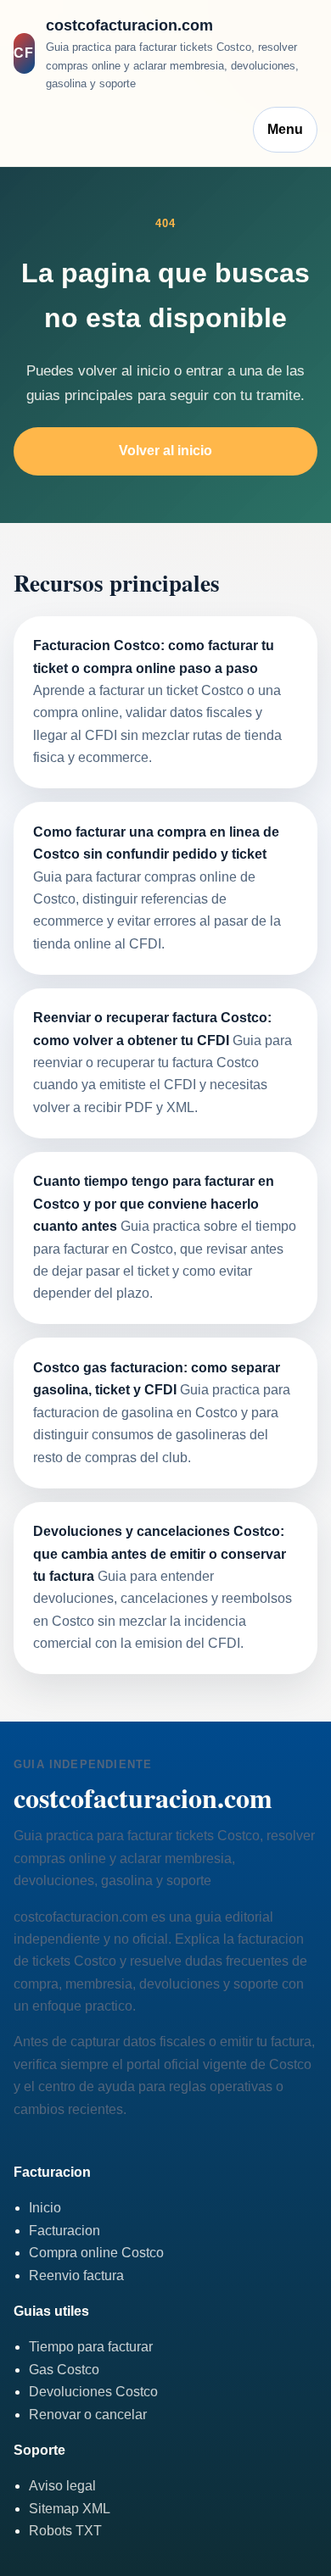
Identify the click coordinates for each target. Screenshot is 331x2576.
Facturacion (65, 2231)
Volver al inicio (165, 451)
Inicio (45, 2208)
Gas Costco (64, 2370)
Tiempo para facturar (91, 2347)
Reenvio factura (76, 2276)
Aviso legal (62, 2486)
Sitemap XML (70, 2509)
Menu (285, 129)
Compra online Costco (96, 2253)
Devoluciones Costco (93, 2392)
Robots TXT (65, 2531)
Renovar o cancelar (88, 2415)
